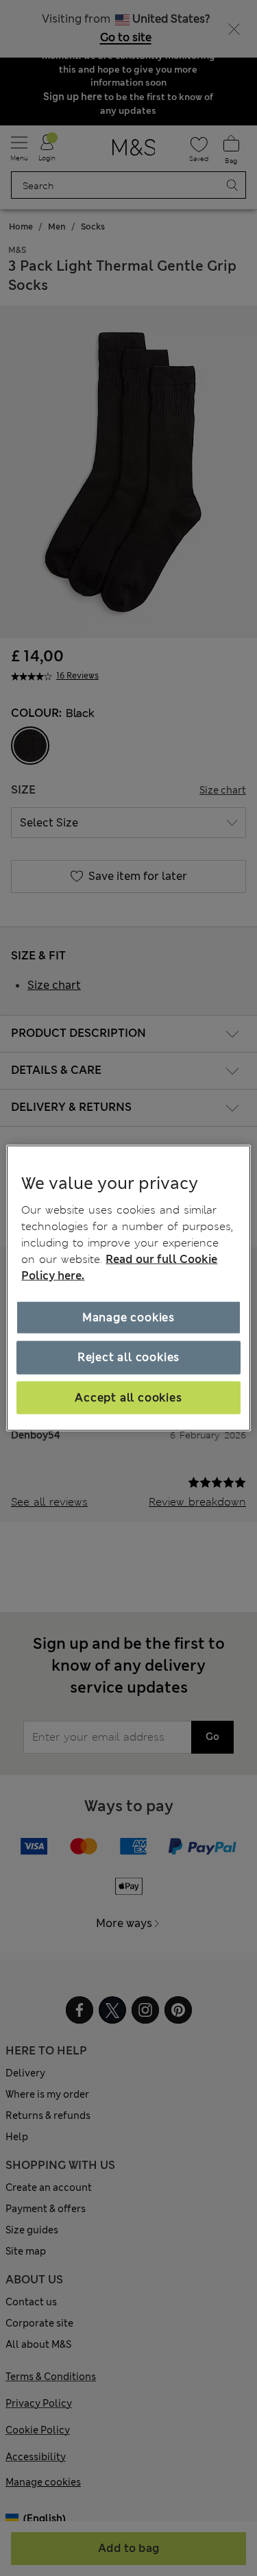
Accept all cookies (128, 1397)
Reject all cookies (128, 1357)
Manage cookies (128, 1317)
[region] (128, 1288)
